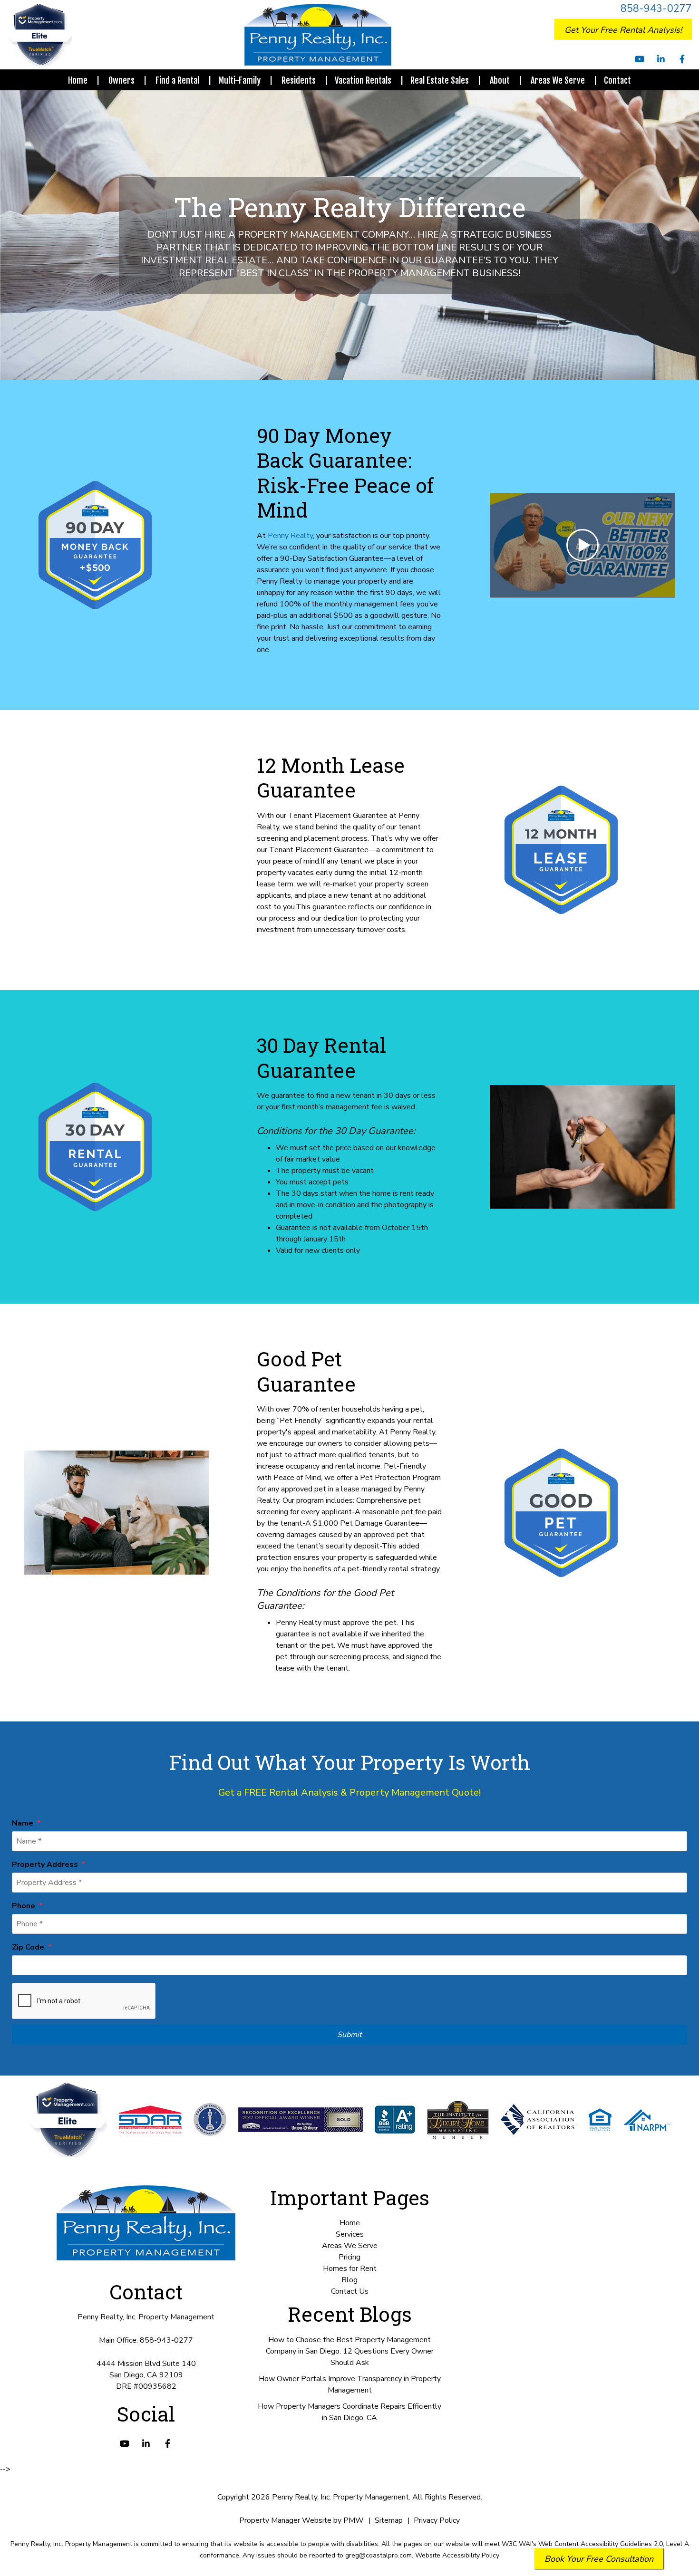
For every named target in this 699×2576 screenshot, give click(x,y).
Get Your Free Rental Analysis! (623, 30)
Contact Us (350, 2291)
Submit (349, 2035)
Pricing (349, 2257)
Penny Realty (290, 536)
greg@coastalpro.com (379, 2555)
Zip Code (28, 1947)
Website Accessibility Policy (457, 2555)
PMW (354, 2520)
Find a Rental (177, 80)
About (500, 80)
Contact (617, 80)
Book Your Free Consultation (599, 2559)
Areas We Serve (558, 80)
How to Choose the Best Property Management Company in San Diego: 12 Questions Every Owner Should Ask (350, 2351)
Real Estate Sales (440, 80)
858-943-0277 (656, 9)
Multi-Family (239, 80)
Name (23, 1823)
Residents (299, 80)
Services (350, 2234)
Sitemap (389, 2520)
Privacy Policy (437, 2520)
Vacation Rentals (363, 80)
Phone (24, 1906)
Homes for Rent (350, 2268)
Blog (349, 2280)
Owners (121, 80)
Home (78, 80)
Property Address (45, 1865)
